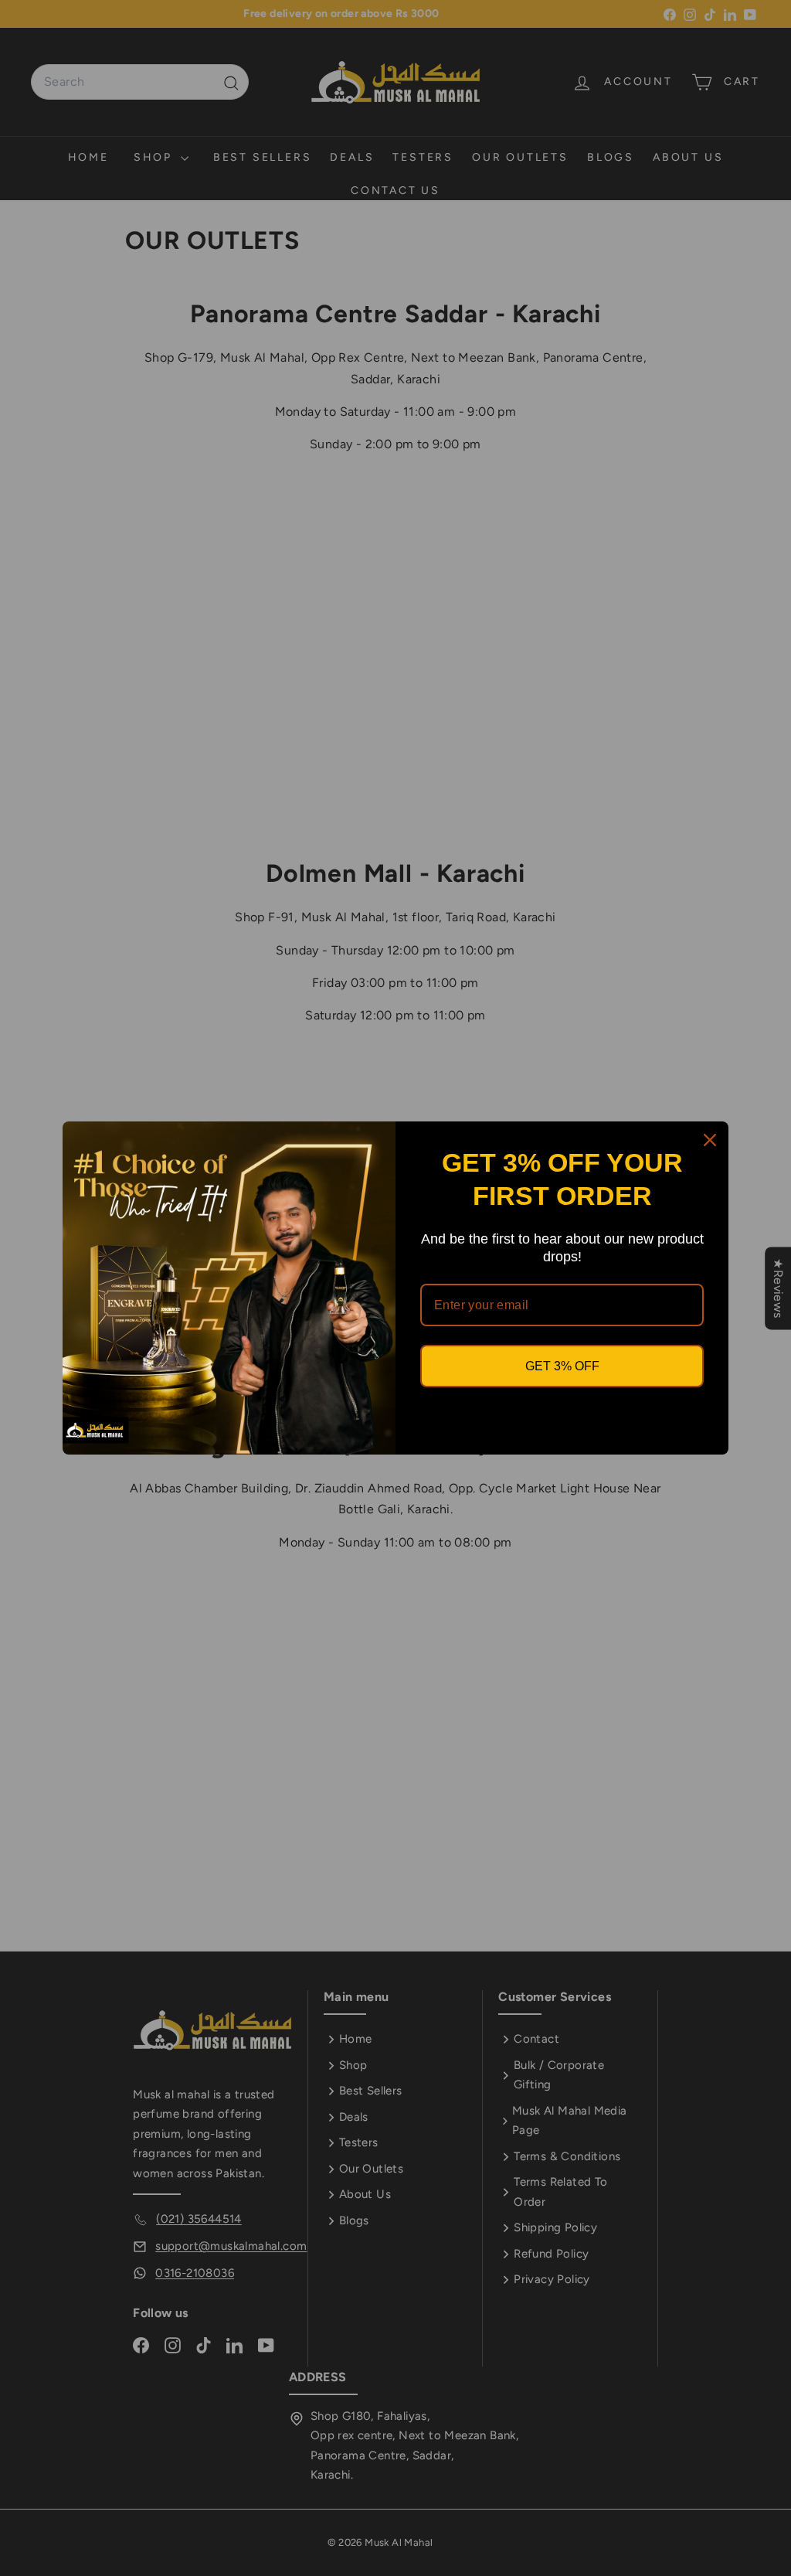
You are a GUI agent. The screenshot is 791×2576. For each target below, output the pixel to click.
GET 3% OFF (562, 1366)
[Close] (710, 1140)
